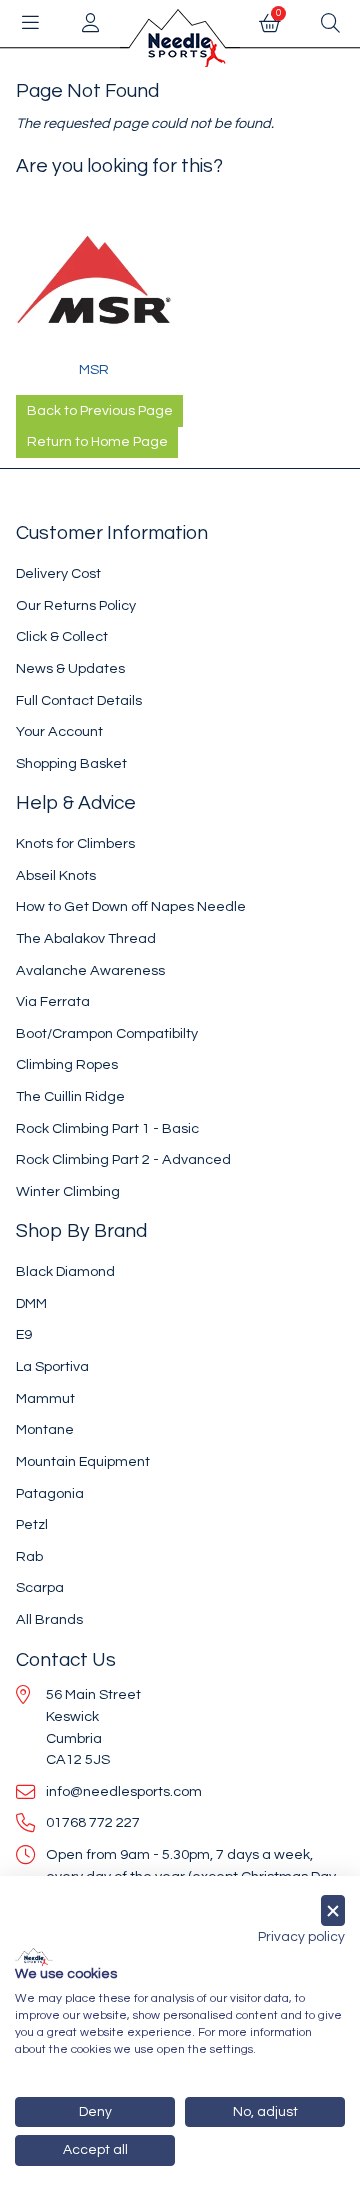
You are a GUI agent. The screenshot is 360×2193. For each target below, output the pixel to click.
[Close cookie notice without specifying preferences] (333, 1910)
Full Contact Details (79, 700)
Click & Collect (62, 636)
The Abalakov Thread (86, 938)
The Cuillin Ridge (70, 1096)
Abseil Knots (56, 875)
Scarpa (40, 1587)
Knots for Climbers (75, 843)
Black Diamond (65, 1271)
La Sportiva (52, 1366)
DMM (31, 1303)
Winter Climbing (68, 1191)
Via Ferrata (53, 1001)
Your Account (59, 731)
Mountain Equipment (83, 1461)
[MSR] (94, 281)
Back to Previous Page (100, 411)
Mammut (45, 1398)
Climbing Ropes (67, 1064)
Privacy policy (301, 1937)
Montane (45, 1429)
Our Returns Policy (76, 605)
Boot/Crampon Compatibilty (107, 1033)
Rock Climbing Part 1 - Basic (107, 1128)
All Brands (49, 1619)
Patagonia (50, 1493)
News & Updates (70, 668)
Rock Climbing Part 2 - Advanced (123, 1159)
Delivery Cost (58, 573)
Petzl (32, 1524)
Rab (29, 1556)
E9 (24, 1334)
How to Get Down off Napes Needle (131, 906)
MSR (94, 369)
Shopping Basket (71, 763)
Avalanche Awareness (90, 970)
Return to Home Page (97, 442)
